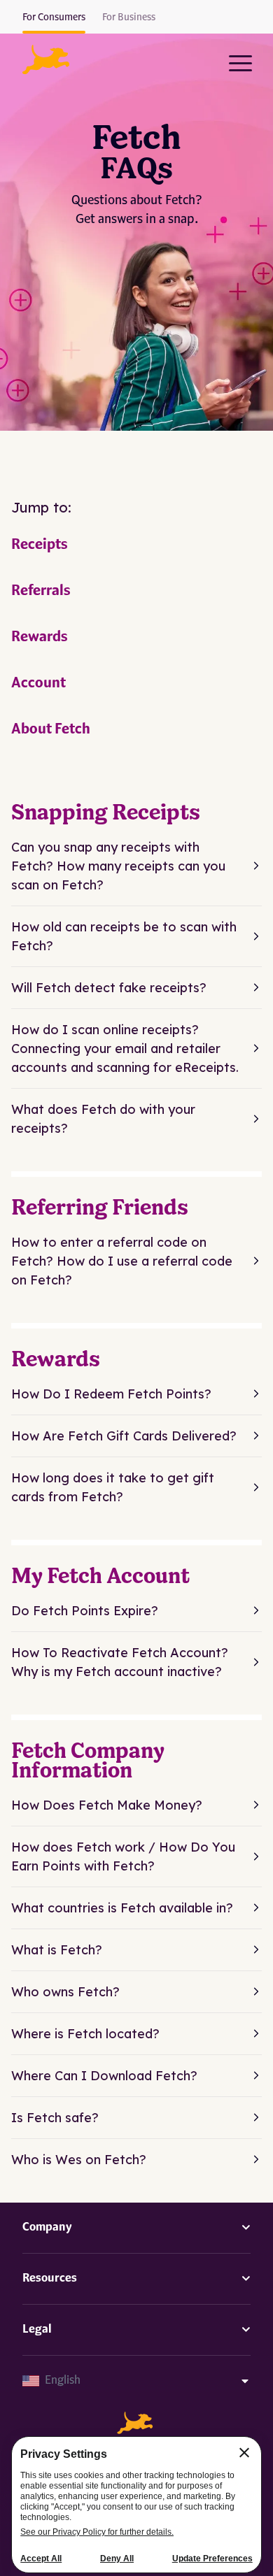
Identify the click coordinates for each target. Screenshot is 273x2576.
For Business (129, 17)
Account (38, 684)
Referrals (41, 592)
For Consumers (54, 17)
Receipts (40, 545)
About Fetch (51, 730)
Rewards (40, 638)
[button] (46, 59)
